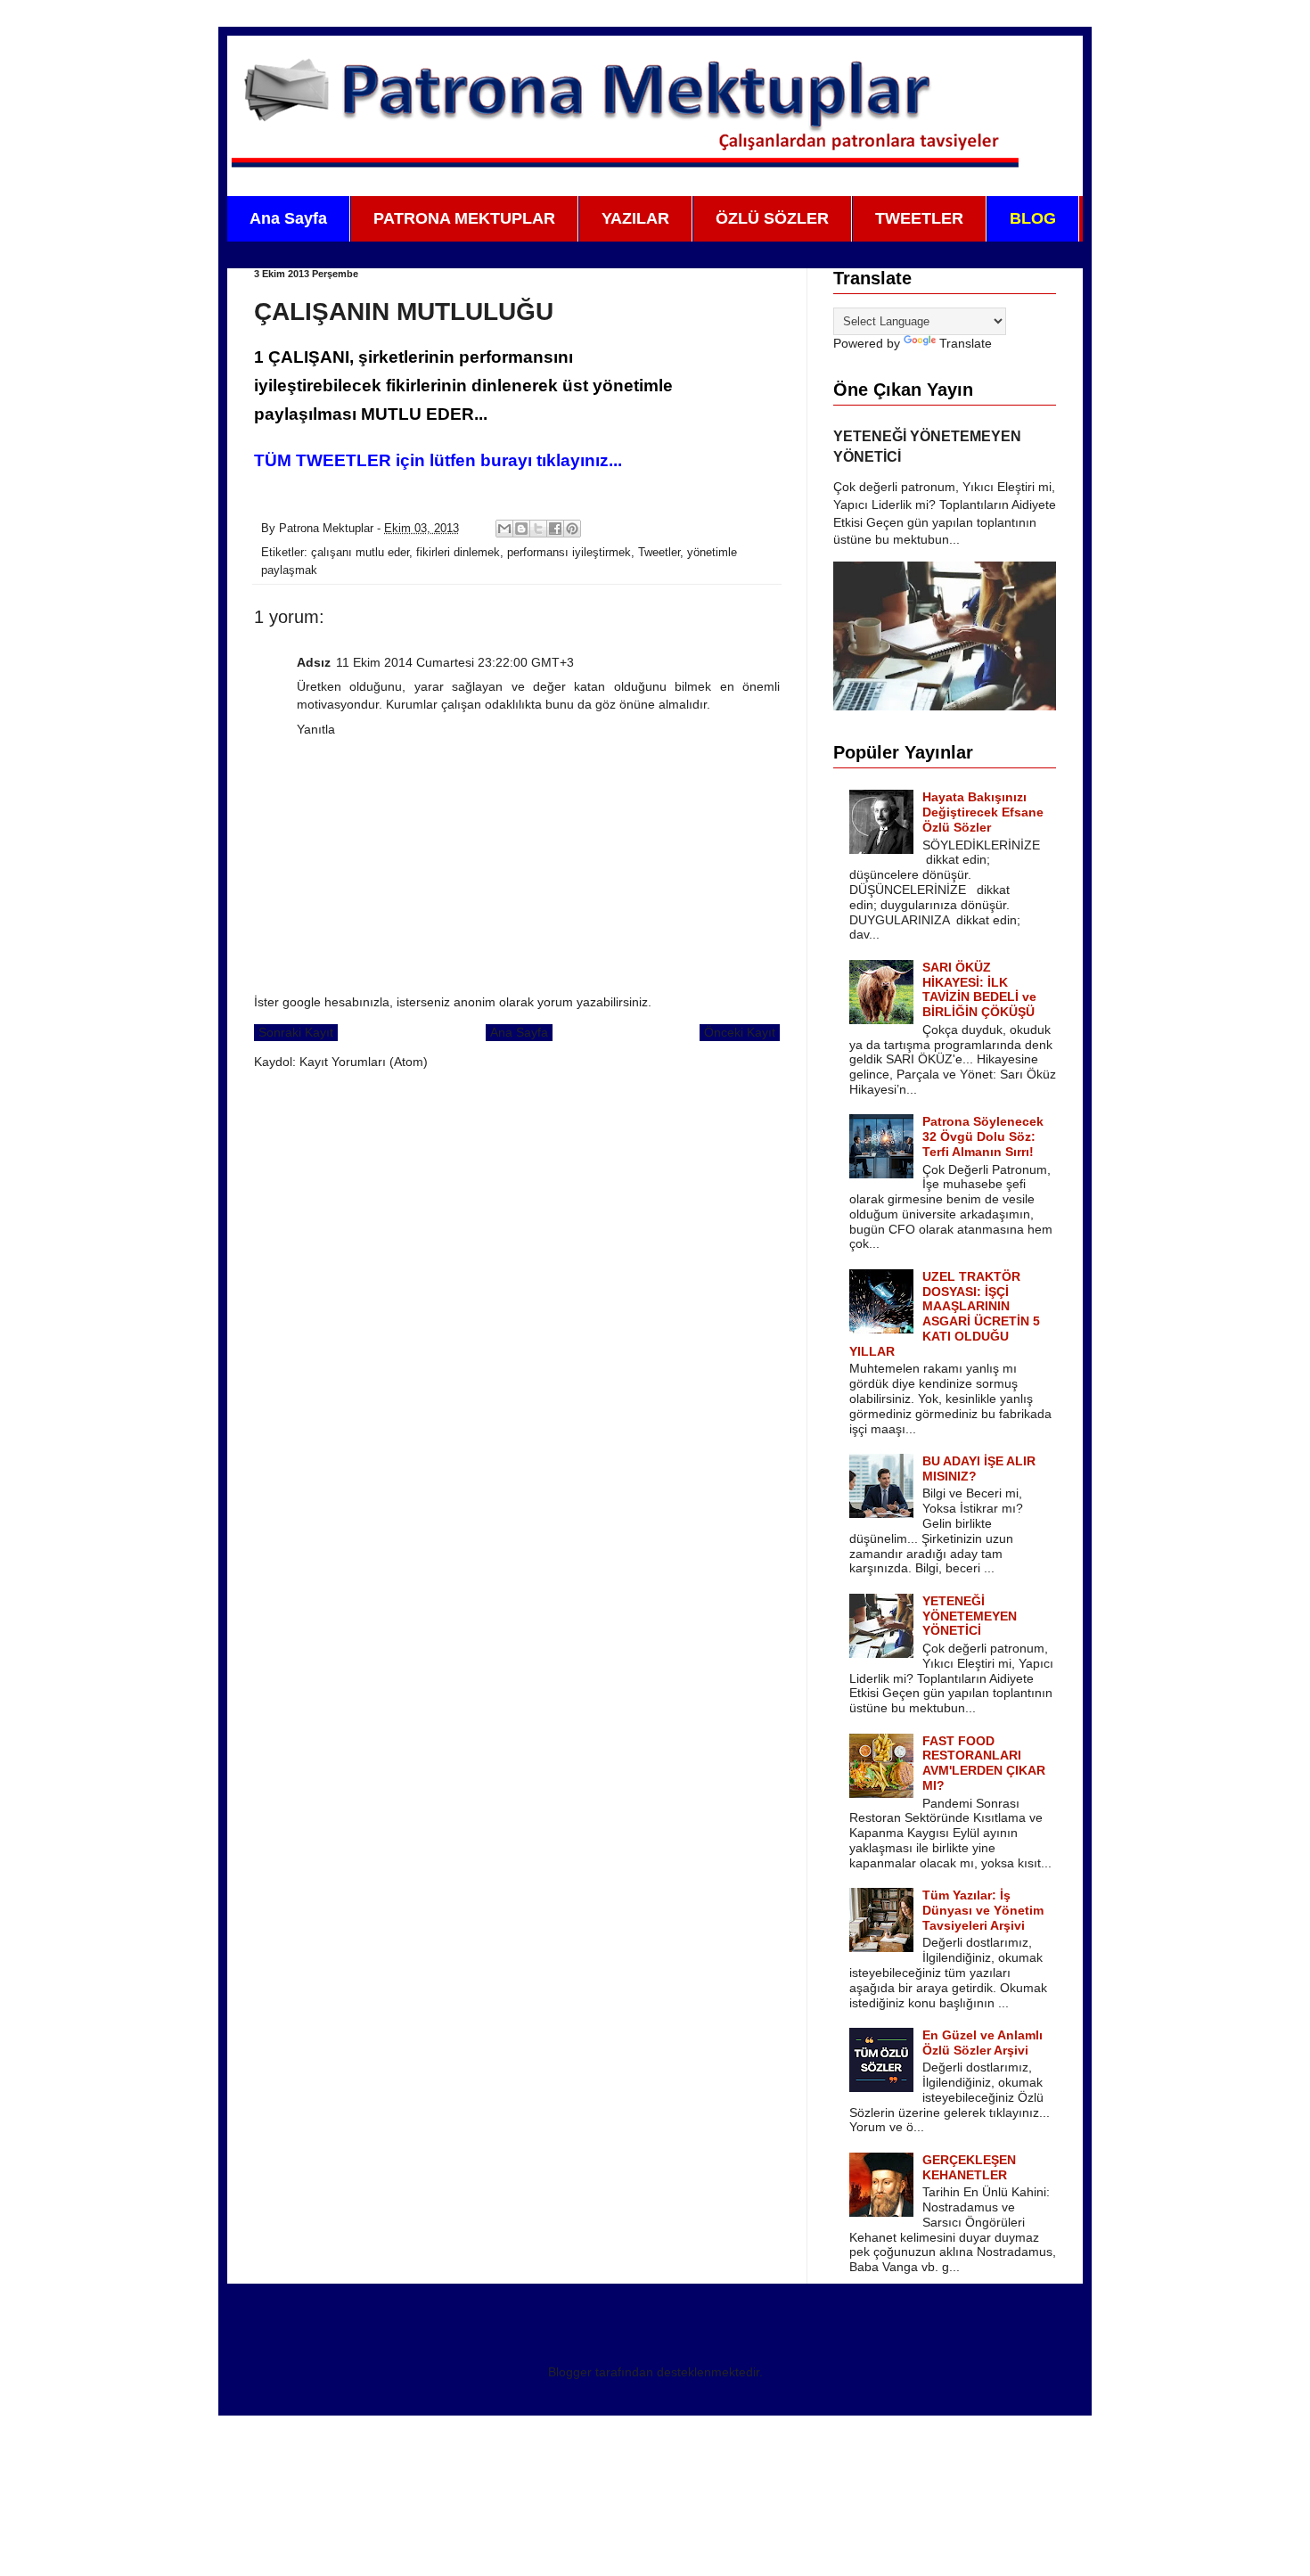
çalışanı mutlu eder (360, 553)
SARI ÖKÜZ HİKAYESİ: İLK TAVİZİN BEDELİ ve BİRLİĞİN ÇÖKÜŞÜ (979, 989)
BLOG (1033, 218)
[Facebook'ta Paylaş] (555, 529)
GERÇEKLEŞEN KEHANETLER (969, 2167)
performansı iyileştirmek (569, 553)
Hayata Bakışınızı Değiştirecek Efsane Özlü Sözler (983, 812)
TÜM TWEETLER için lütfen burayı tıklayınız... (438, 460)
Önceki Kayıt (740, 1032)
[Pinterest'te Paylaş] (572, 529)
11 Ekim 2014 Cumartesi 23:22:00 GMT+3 (455, 662)
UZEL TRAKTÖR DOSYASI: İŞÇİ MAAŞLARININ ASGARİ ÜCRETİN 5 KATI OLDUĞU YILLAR (945, 1314)
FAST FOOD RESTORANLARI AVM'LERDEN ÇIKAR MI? (984, 1763)
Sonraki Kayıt (296, 1032)
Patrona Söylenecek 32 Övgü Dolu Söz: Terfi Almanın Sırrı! (983, 1136)
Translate (966, 343)
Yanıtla (316, 729)
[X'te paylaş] (538, 529)
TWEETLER (919, 218)
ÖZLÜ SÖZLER (772, 218)
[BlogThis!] (521, 529)
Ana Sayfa (288, 218)
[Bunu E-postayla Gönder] (504, 529)
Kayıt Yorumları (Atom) (364, 1062)
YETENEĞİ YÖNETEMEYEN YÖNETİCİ (970, 1616)
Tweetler (659, 553)
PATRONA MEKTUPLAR (464, 218)
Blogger (570, 2372)
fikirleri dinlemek (458, 553)
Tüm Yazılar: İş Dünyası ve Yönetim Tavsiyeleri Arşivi (983, 1910)
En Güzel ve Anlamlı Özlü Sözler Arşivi (982, 2043)
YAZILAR (635, 218)
